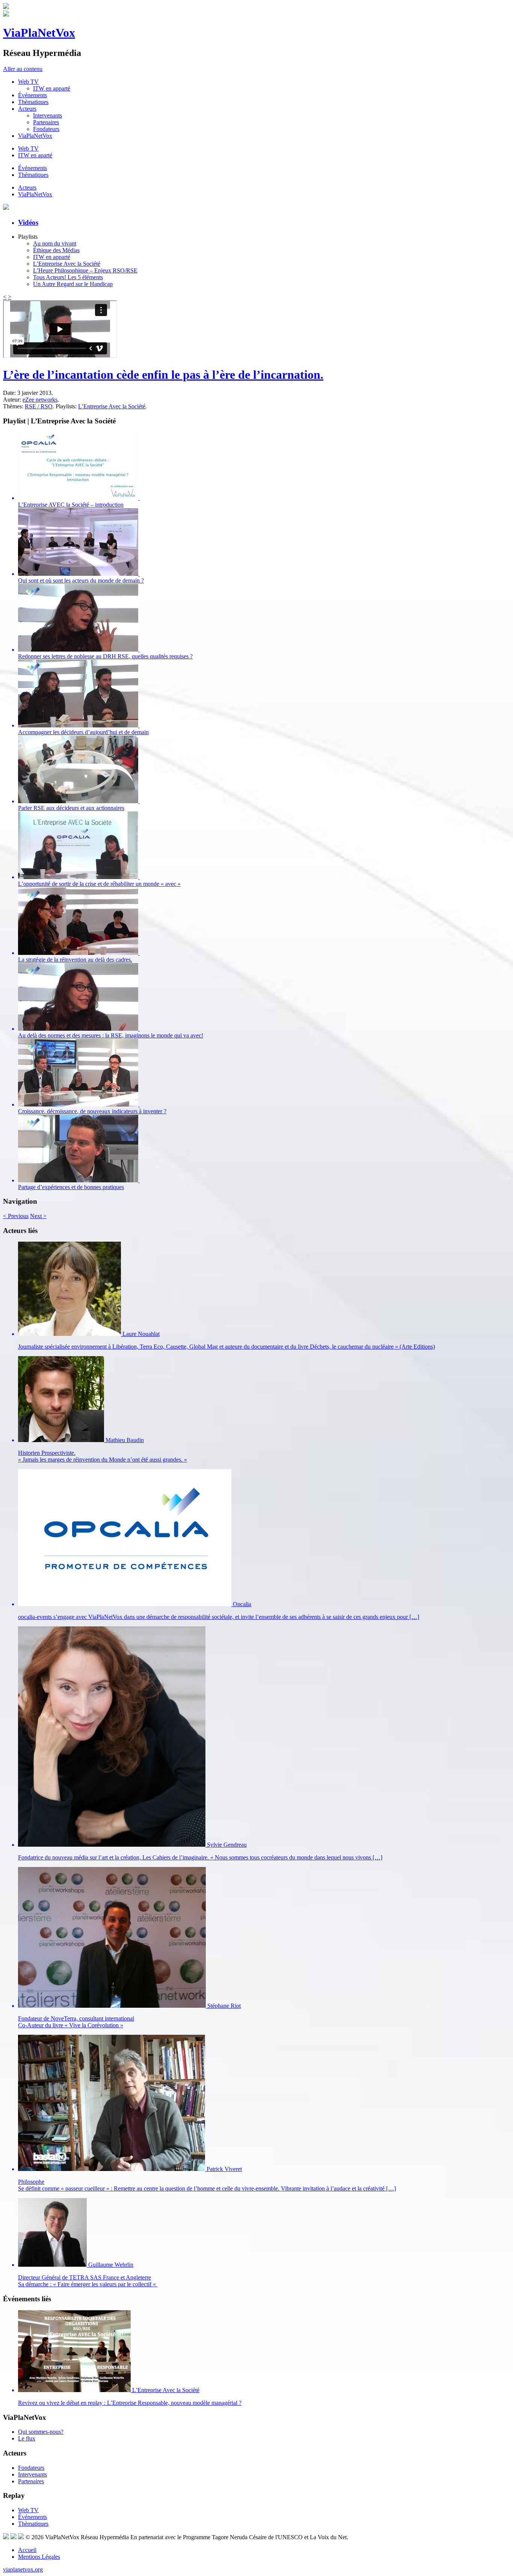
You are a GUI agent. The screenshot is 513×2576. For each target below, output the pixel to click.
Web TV (28, 82)
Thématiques (33, 175)
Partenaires (46, 122)
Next (38, 1216)
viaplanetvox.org (23, 2569)
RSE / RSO (39, 406)
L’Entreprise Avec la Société (67, 264)
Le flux (27, 2438)
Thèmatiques (33, 102)
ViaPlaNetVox (39, 33)
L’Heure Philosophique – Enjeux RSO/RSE (85, 270)
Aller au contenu (23, 69)
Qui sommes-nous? (41, 2432)
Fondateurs (46, 129)
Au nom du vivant (55, 243)
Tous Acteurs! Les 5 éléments (68, 277)
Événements (32, 95)
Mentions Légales (39, 2557)
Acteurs (27, 109)
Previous (16, 1216)
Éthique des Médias (56, 250)
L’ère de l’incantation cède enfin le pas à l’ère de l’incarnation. (163, 375)
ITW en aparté (35, 155)
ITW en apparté (52, 88)
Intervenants (48, 115)
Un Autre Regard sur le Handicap (73, 284)
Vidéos (28, 222)
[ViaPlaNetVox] (6, 7)
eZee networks (40, 400)
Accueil (27, 2550)
